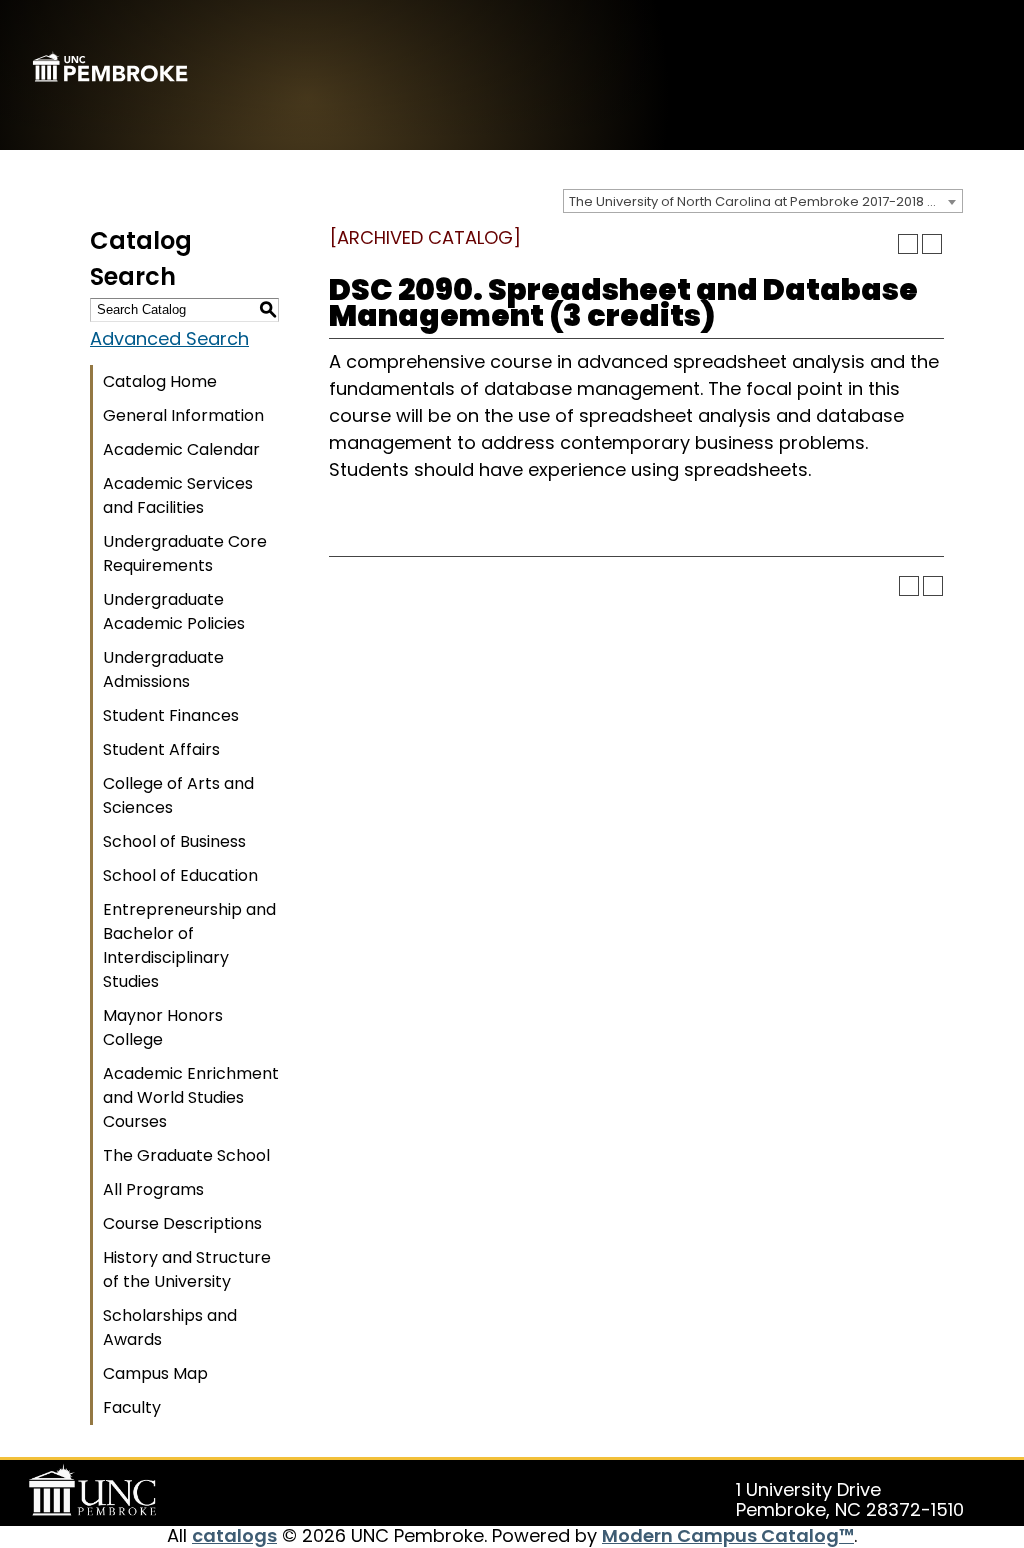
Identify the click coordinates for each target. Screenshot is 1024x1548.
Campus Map (155, 1373)
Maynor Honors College (163, 1027)
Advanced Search (169, 338)
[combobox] (763, 201)
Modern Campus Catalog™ (728, 1535)
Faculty (132, 1407)
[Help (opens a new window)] (932, 244)
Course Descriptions (182, 1223)
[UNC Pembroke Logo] (96, 1491)
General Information (183, 415)
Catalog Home (160, 381)
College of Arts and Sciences (178, 795)
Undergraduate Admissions (163, 669)
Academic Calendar (181, 449)
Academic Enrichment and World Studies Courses (191, 1097)
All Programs (153, 1189)
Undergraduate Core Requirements (185, 553)
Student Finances (171, 715)
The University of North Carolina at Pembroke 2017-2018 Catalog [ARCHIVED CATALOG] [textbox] (765, 201)
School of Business (174, 841)
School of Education (180, 875)
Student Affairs (161, 749)
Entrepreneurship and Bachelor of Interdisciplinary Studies (189, 945)
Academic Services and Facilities (178, 495)
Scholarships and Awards (170, 1327)
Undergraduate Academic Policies (174, 611)
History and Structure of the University (187, 1269)
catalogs (234, 1535)
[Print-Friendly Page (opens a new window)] (908, 244)
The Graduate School (186, 1155)
